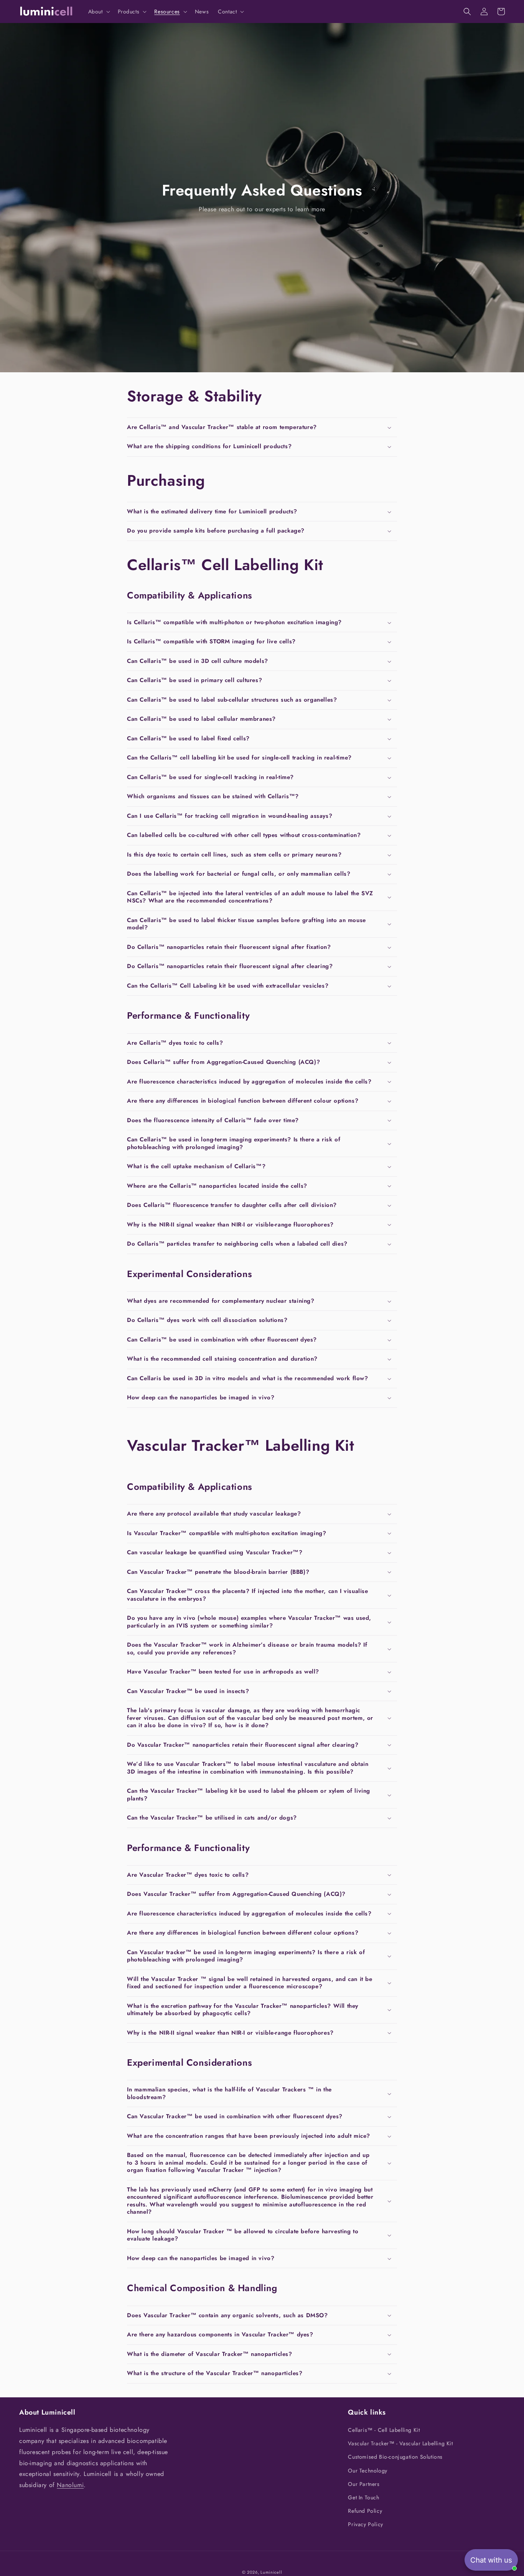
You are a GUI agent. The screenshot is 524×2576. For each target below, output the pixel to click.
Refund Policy (365, 2511)
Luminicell (271, 2572)
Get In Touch (363, 2497)
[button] (98, 12)
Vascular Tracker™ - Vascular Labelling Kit (400, 2443)
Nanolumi (70, 2485)
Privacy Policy (365, 2524)
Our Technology (367, 2471)
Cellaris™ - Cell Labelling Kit (384, 2430)
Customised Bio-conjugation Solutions (395, 2457)
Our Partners (364, 2484)
